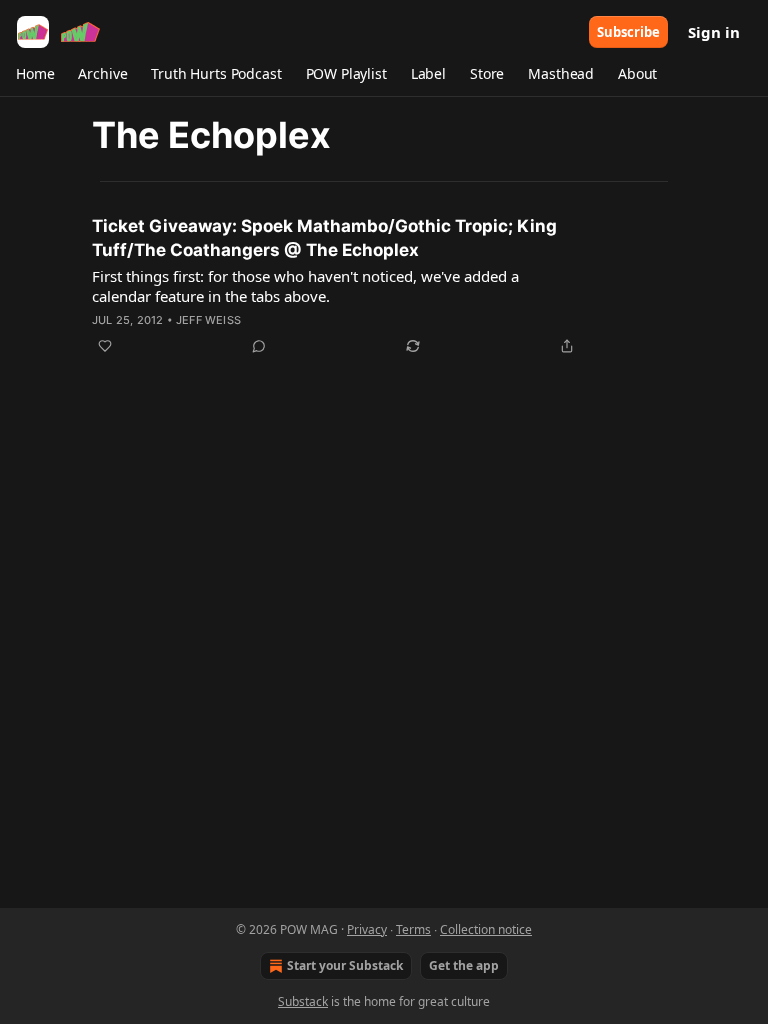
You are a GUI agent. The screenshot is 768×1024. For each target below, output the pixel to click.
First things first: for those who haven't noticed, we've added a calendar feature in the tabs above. (305, 286)
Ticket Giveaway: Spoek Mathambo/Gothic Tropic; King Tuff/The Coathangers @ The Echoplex (324, 238)
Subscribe (628, 32)
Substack (303, 1001)
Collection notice (486, 929)
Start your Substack (345, 965)
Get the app (464, 965)
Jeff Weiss (208, 320)
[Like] (105, 346)
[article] (384, 286)
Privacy (367, 929)
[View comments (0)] (259, 346)
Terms (413, 929)
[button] (35, 74)
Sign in (714, 32)
